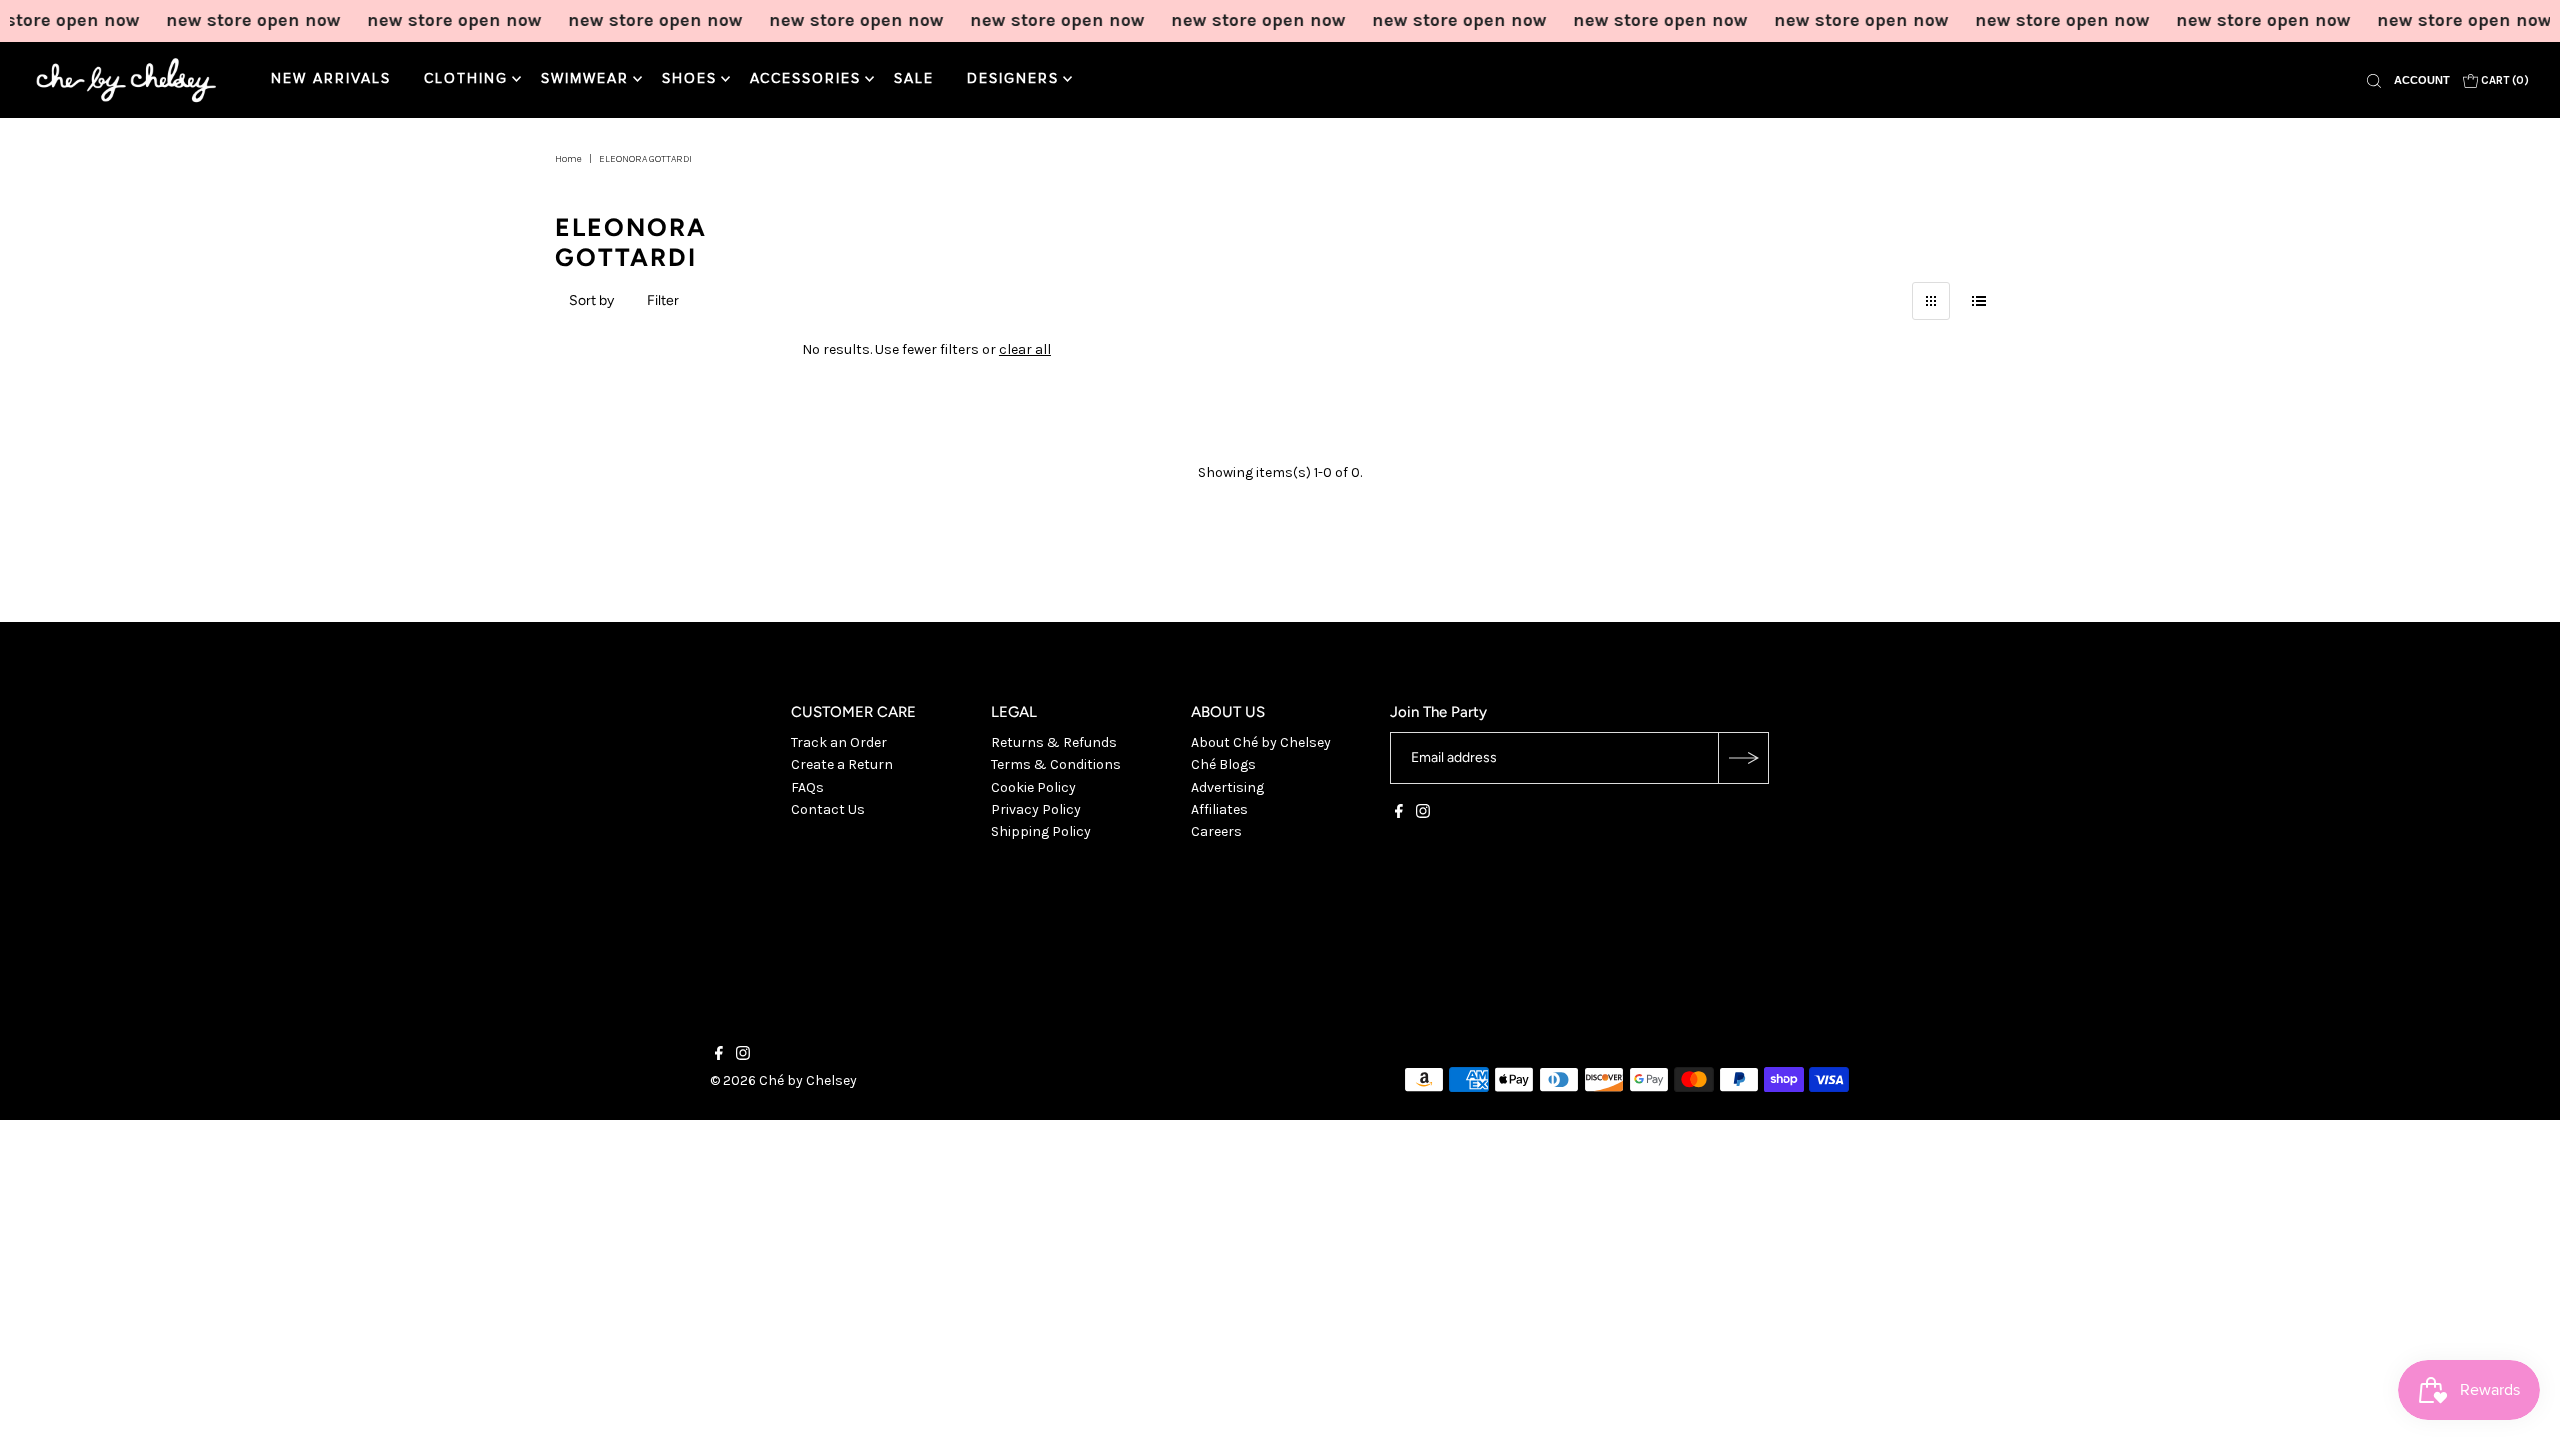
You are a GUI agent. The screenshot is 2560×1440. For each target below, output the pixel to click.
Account (2422, 80)
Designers (1013, 79)
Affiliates (1219, 809)
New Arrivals (331, 79)
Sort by (591, 300)
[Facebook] (1399, 814)
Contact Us (828, 809)
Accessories (805, 79)
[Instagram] (1423, 814)
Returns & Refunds (1054, 742)
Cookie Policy (1033, 787)
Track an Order (839, 742)
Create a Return (842, 764)
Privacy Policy (1036, 809)
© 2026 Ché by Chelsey (783, 1080)
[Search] (2374, 80)
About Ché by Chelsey (1261, 742)
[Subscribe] (1743, 758)
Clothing (466, 79)
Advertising (1227, 787)
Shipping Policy (1041, 831)
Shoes (689, 79)
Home (568, 159)
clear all (1025, 349)
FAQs (807, 787)
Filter (663, 300)
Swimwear (585, 79)
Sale (914, 79)
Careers (1216, 831)
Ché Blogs (1223, 764)
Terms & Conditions (1056, 764)
